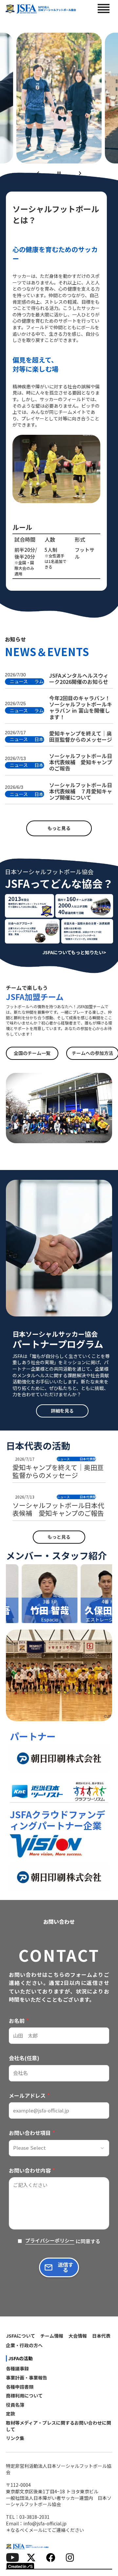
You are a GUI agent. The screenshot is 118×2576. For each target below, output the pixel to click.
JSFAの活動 (20, 2358)
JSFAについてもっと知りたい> (74, 952)
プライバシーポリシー (50, 2241)
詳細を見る (62, 1411)
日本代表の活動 (38, 1446)
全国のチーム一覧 (32, 1053)
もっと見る (59, 828)
